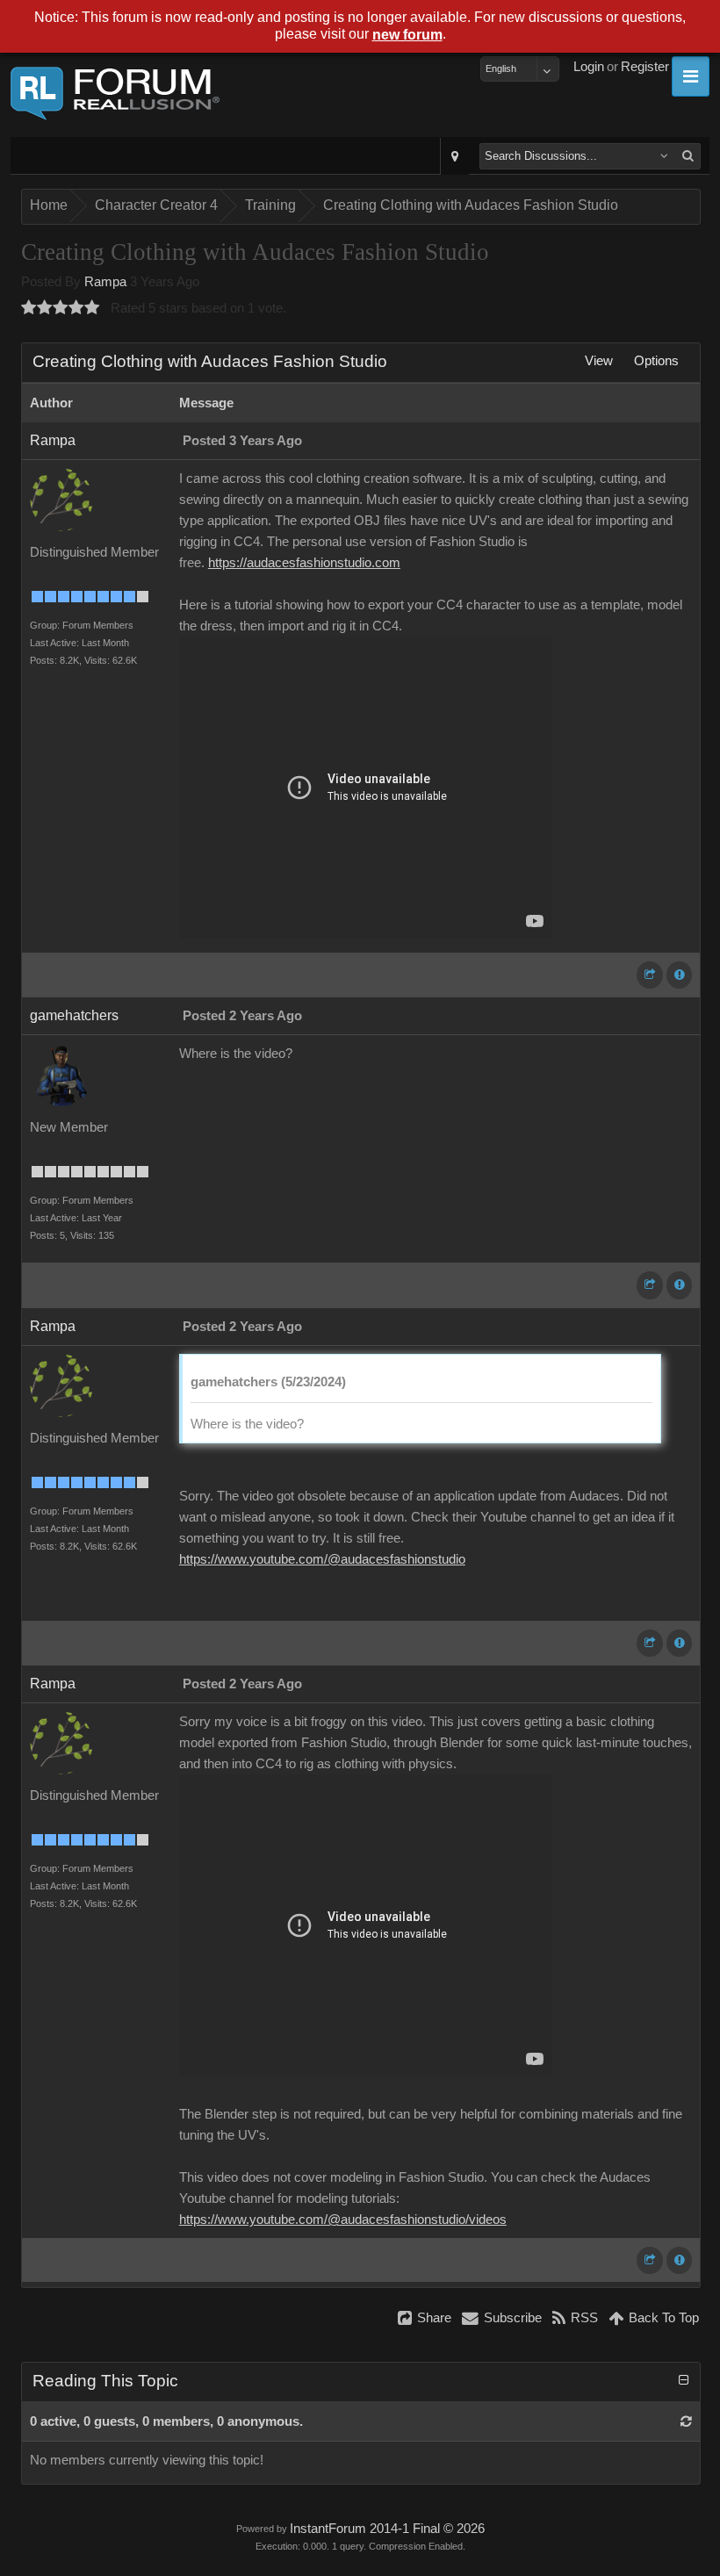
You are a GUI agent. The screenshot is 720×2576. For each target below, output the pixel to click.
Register (645, 67)
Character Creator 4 (156, 205)
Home (49, 205)
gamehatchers (74, 1015)
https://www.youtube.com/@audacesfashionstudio (322, 1559)
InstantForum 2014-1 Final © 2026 (387, 2529)
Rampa (105, 282)
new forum (407, 35)
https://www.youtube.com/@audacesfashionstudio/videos (343, 2220)
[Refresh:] (686, 2421)
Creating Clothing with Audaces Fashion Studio (471, 205)
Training (270, 205)
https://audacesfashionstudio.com (304, 563)
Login (589, 67)
